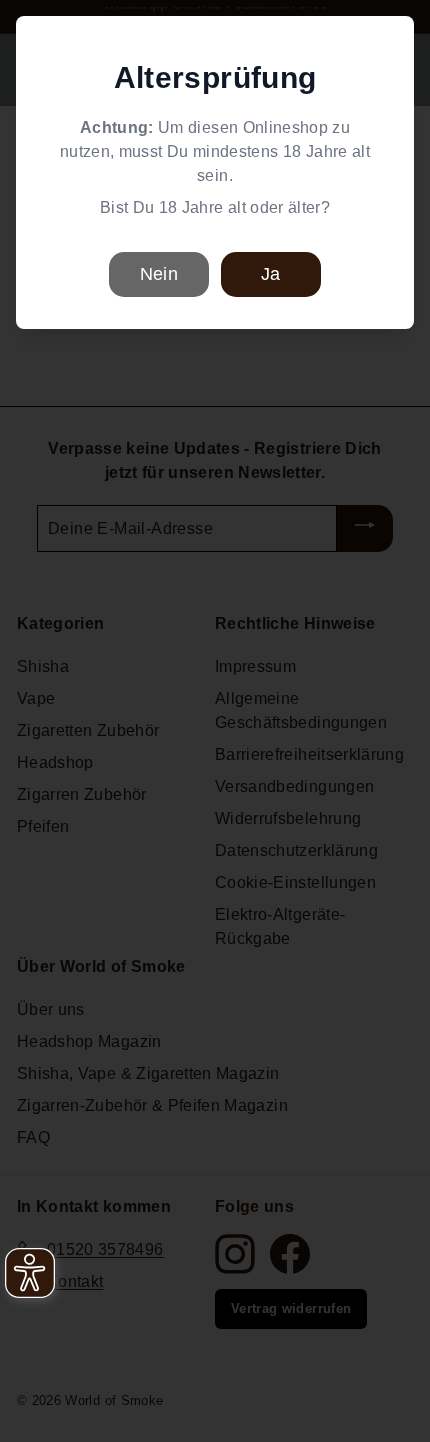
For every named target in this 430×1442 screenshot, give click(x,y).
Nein (159, 274)
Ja (270, 274)
